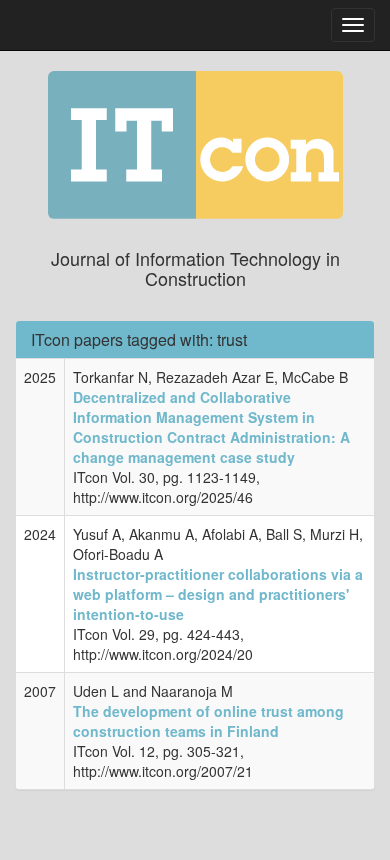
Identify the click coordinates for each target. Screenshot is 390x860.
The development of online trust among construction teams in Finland (208, 721)
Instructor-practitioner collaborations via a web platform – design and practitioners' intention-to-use (218, 594)
